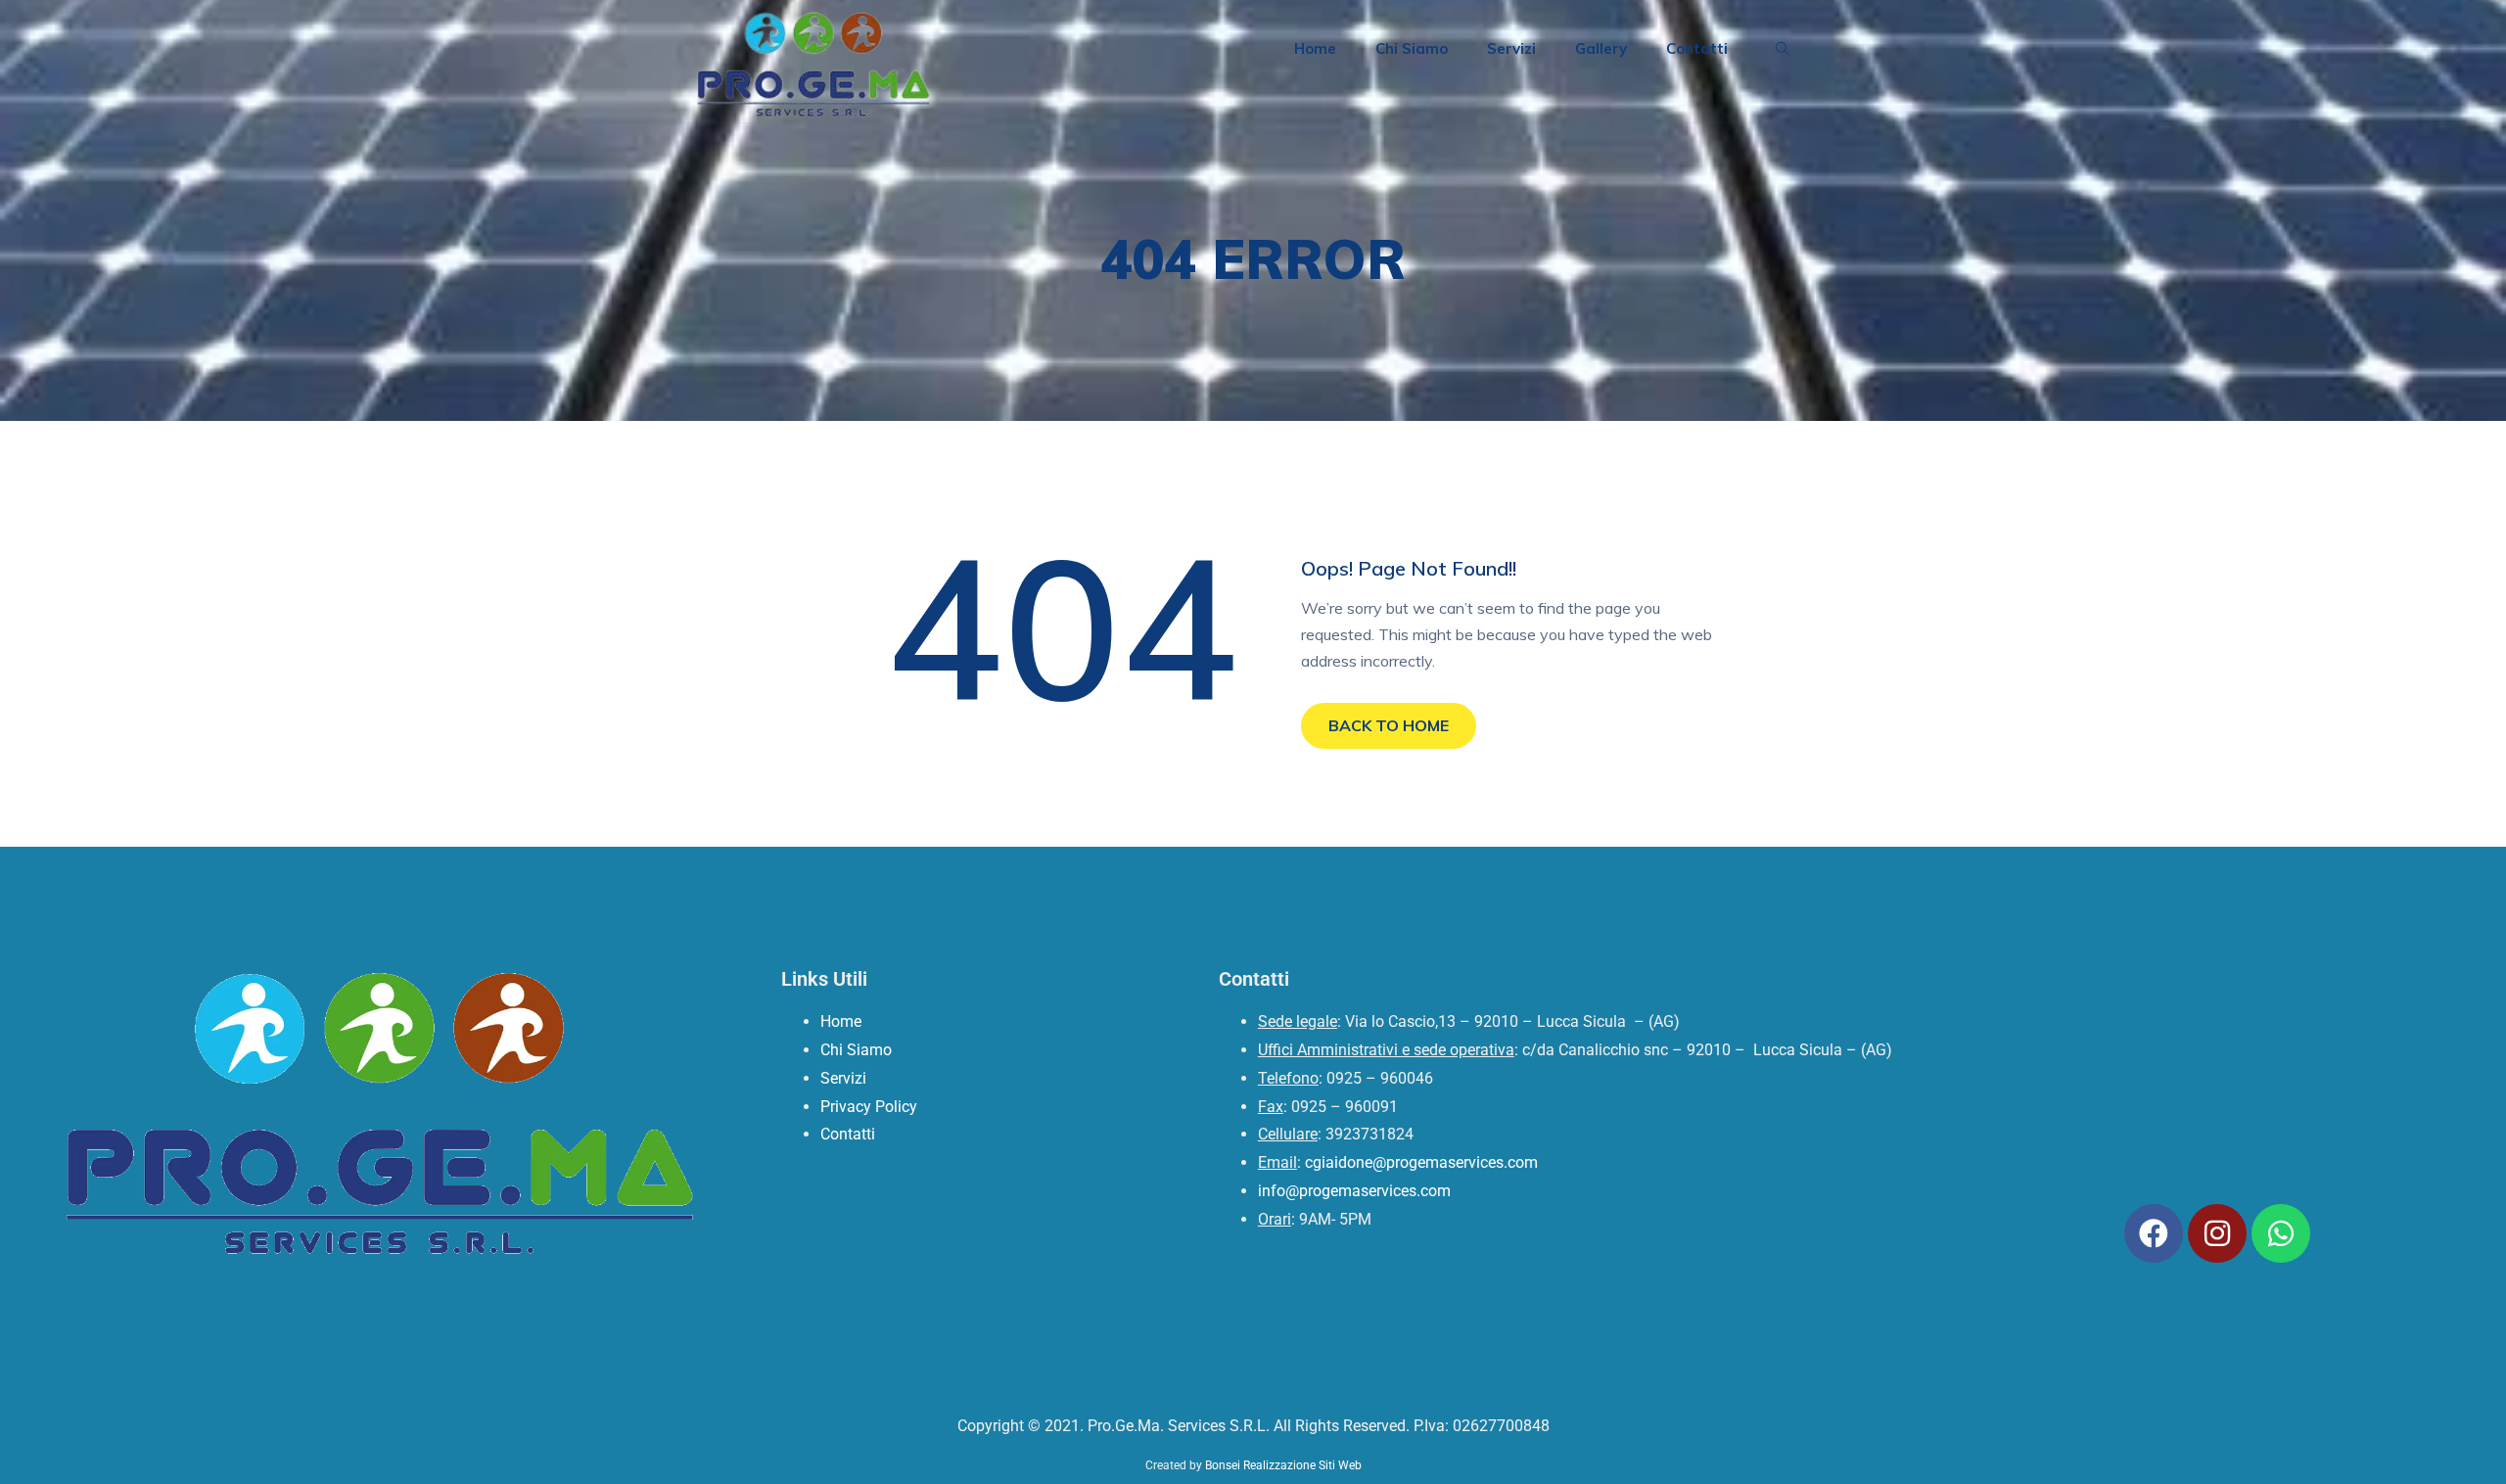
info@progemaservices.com (1354, 1191)
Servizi (1511, 48)
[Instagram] (2217, 1233)
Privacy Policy (869, 1107)
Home (1315, 48)
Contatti (1697, 48)
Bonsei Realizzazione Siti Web (1283, 1465)
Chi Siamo (1412, 48)
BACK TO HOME (1389, 725)
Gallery (1601, 48)
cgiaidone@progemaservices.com (1421, 1162)
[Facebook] (2154, 1233)
